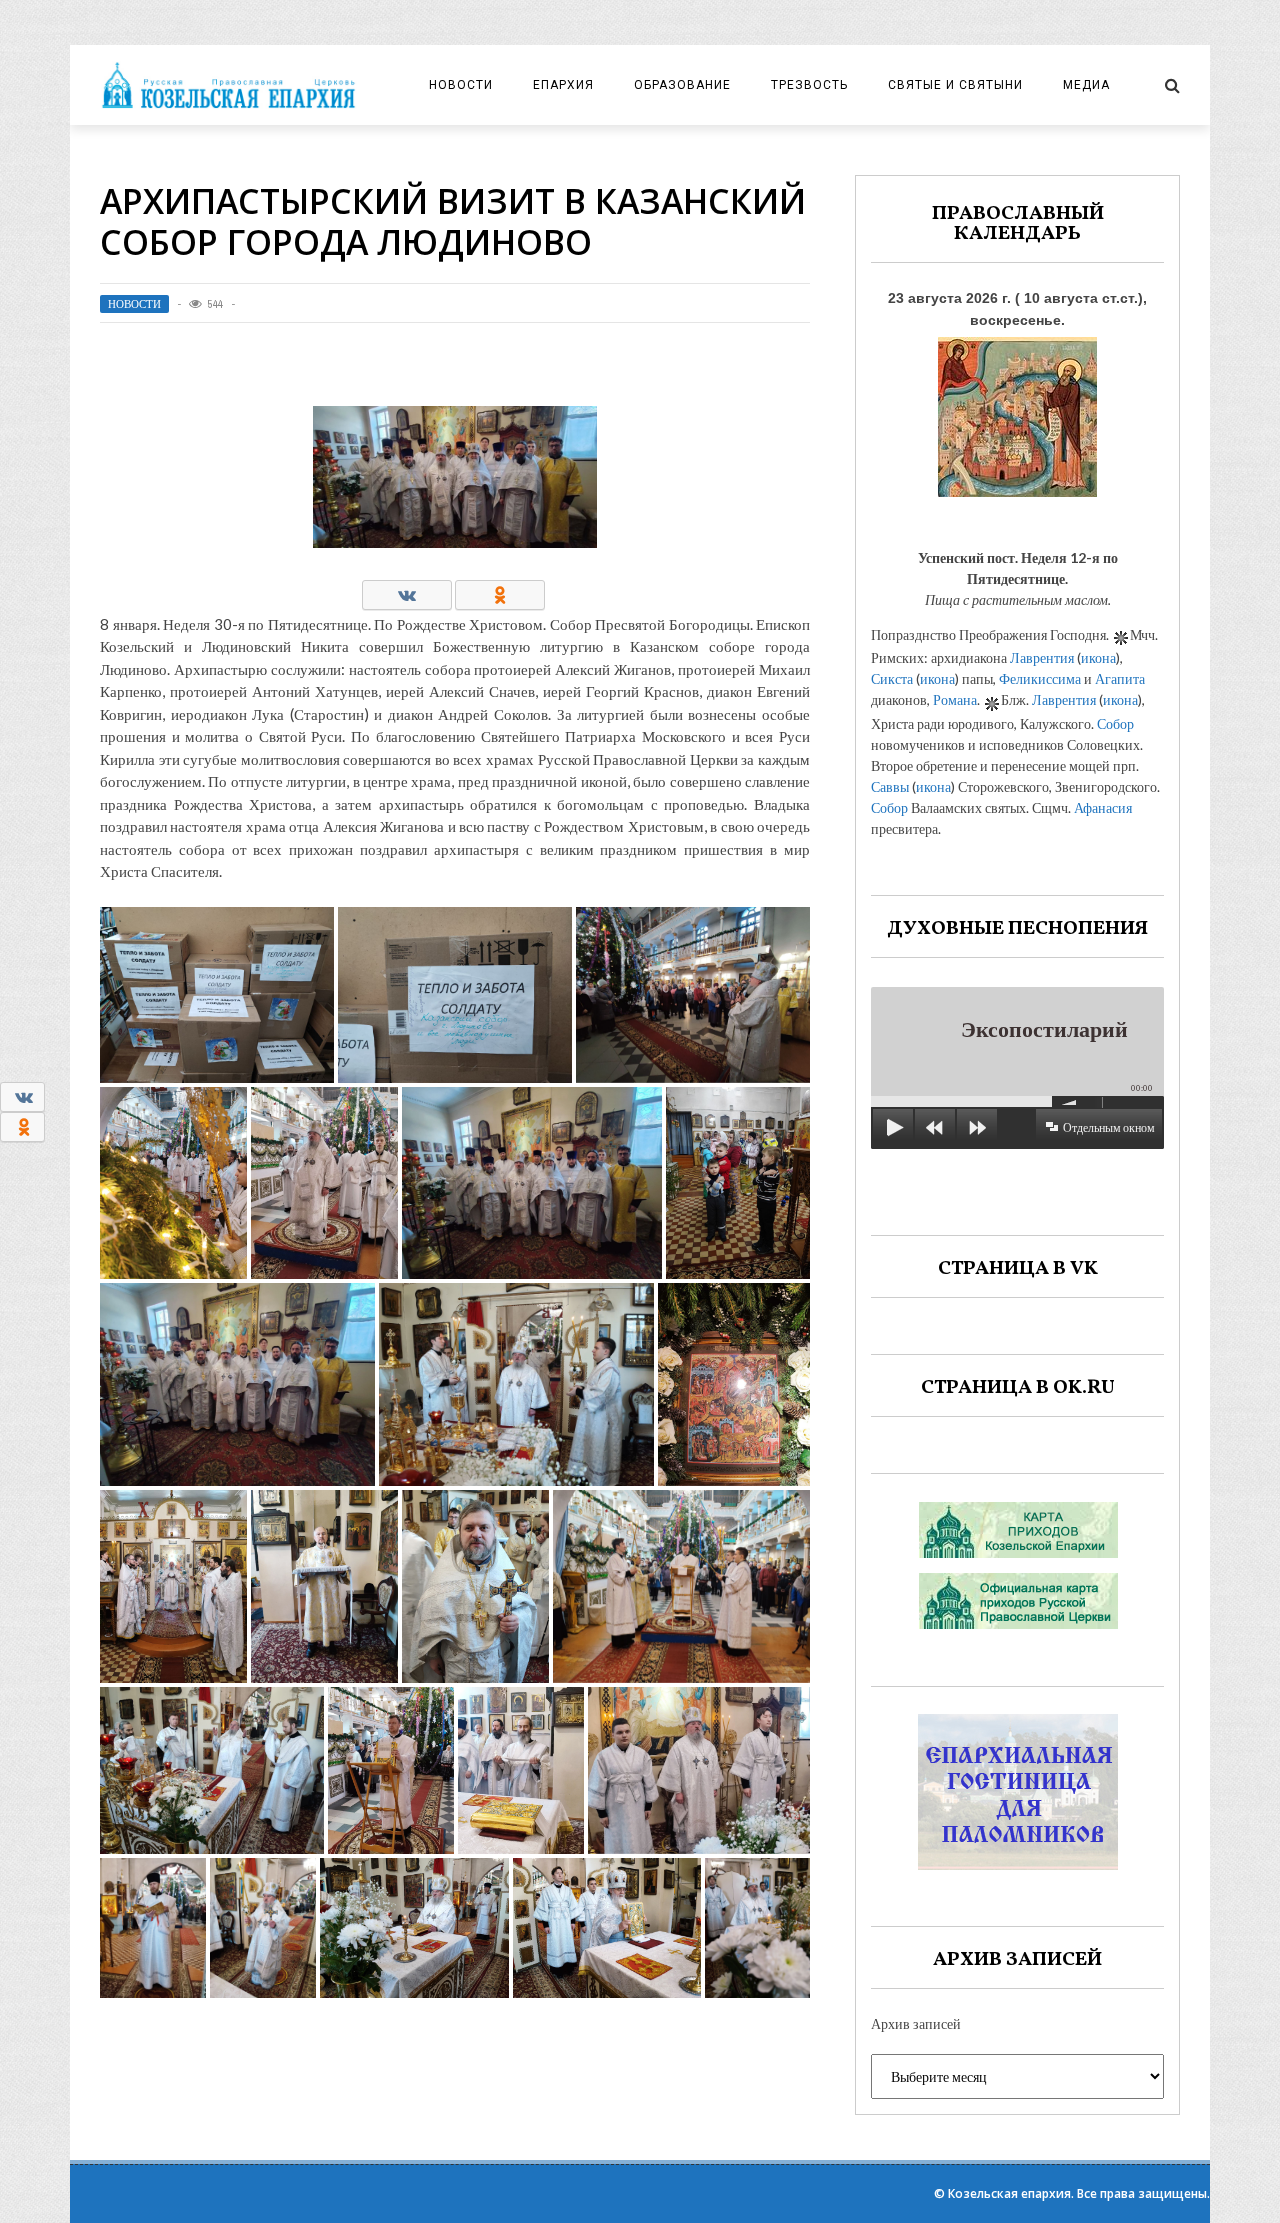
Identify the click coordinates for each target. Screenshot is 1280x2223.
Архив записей (916, 2023)
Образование (682, 85)
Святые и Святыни (955, 85)
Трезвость (809, 85)
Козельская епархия (1009, 2193)
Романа (955, 699)
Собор (1115, 723)
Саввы (890, 786)
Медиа (1086, 85)
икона (1098, 657)
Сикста (892, 678)
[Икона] (1017, 411)
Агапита (1120, 678)
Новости (461, 85)
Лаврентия (1042, 657)
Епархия (563, 85)
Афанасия (1103, 807)
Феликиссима (1040, 678)
